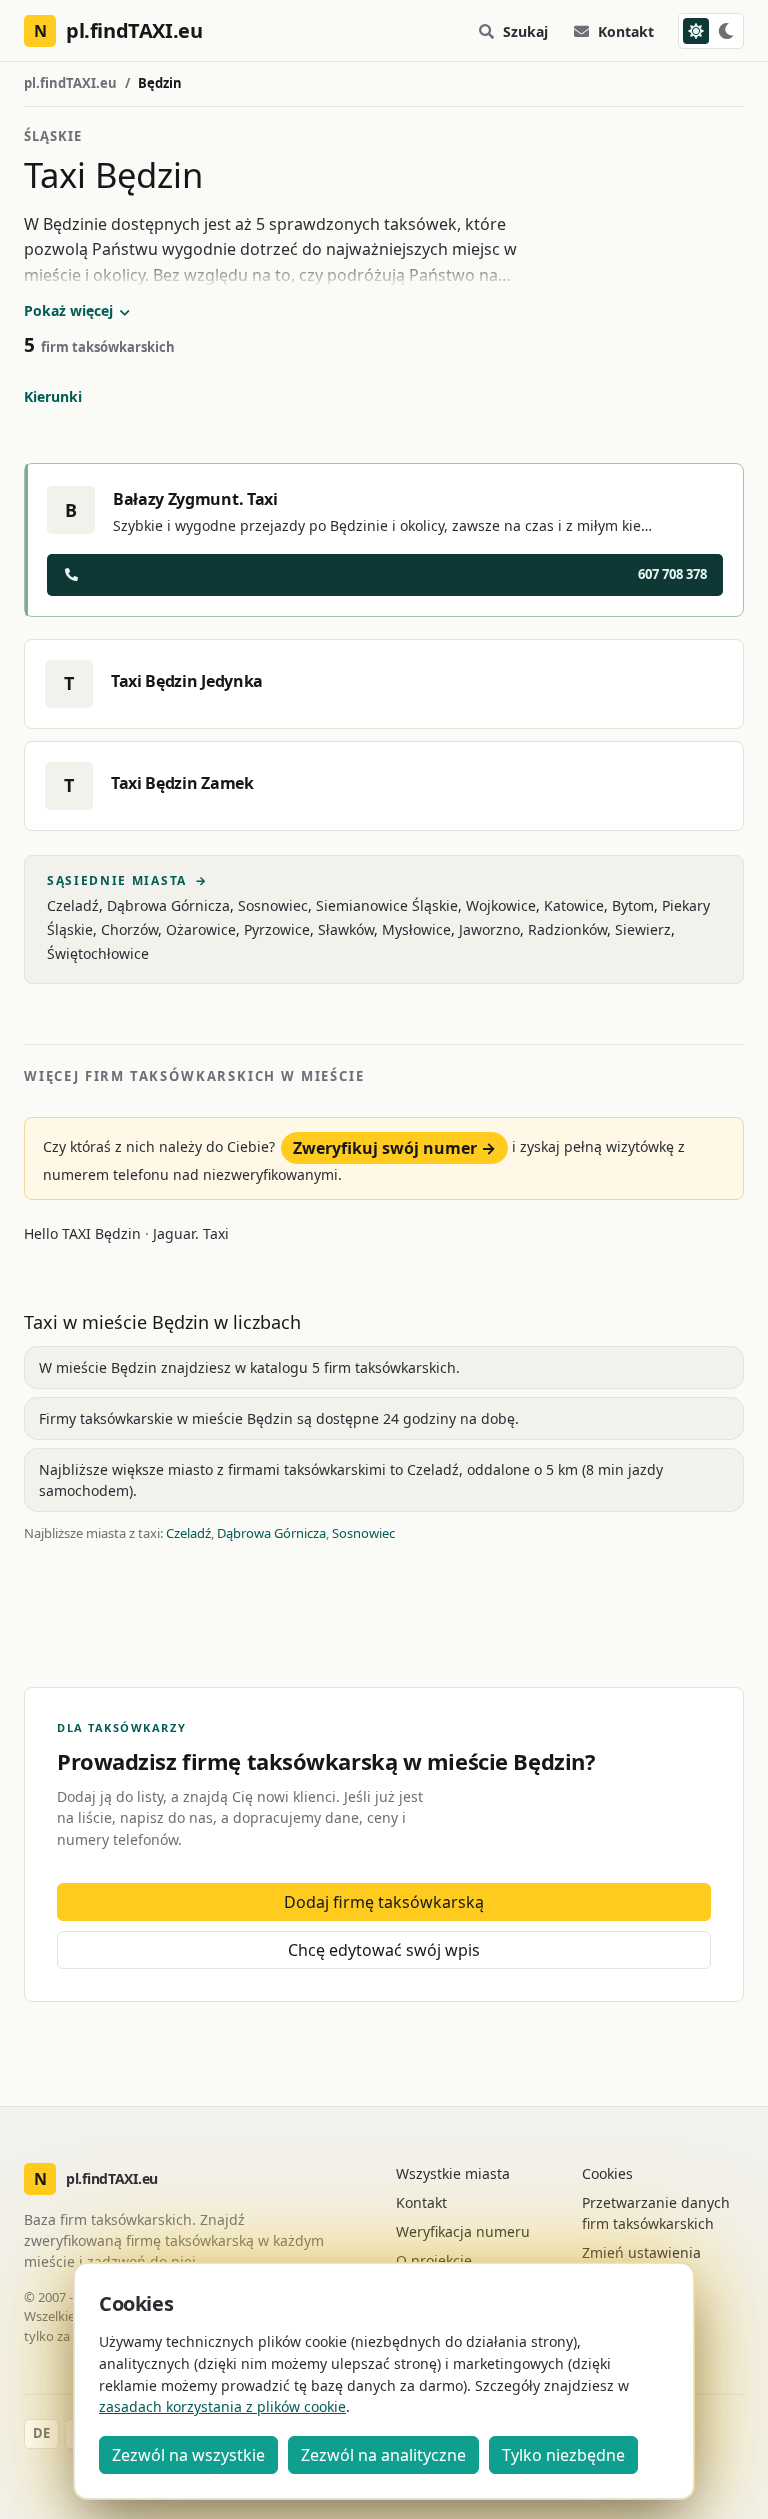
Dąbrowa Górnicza (168, 905)
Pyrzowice (277, 929)
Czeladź (73, 905)
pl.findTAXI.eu (70, 83)
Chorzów (129, 929)
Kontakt (626, 31)
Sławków (346, 929)
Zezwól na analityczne (383, 2455)
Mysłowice (416, 929)
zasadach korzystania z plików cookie (222, 2406)
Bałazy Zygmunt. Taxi (195, 499)
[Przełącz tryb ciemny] (711, 31)
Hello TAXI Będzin (82, 1233)
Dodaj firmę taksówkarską (384, 1902)
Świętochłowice (98, 953)
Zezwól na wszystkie (188, 2455)
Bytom (633, 905)
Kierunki (53, 396)
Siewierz (643, 929)
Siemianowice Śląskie (387, 905)
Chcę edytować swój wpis (384, 1950)
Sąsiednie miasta (127, 881)
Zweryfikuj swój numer (394, 1148)
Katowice (574, 905)
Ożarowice (201, 929)
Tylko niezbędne (563, 2455)
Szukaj (525, 31)
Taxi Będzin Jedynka (187, 681)
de (41, 2433)
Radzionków (567, 929)
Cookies (607, 2173)
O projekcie (434, 2260)
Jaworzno (489, 929)
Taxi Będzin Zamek (182, 783)
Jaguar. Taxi (191, 1233)
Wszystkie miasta (453, 2173)
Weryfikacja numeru (463, 2231)
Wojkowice (501, 905)
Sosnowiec (273, 905)
